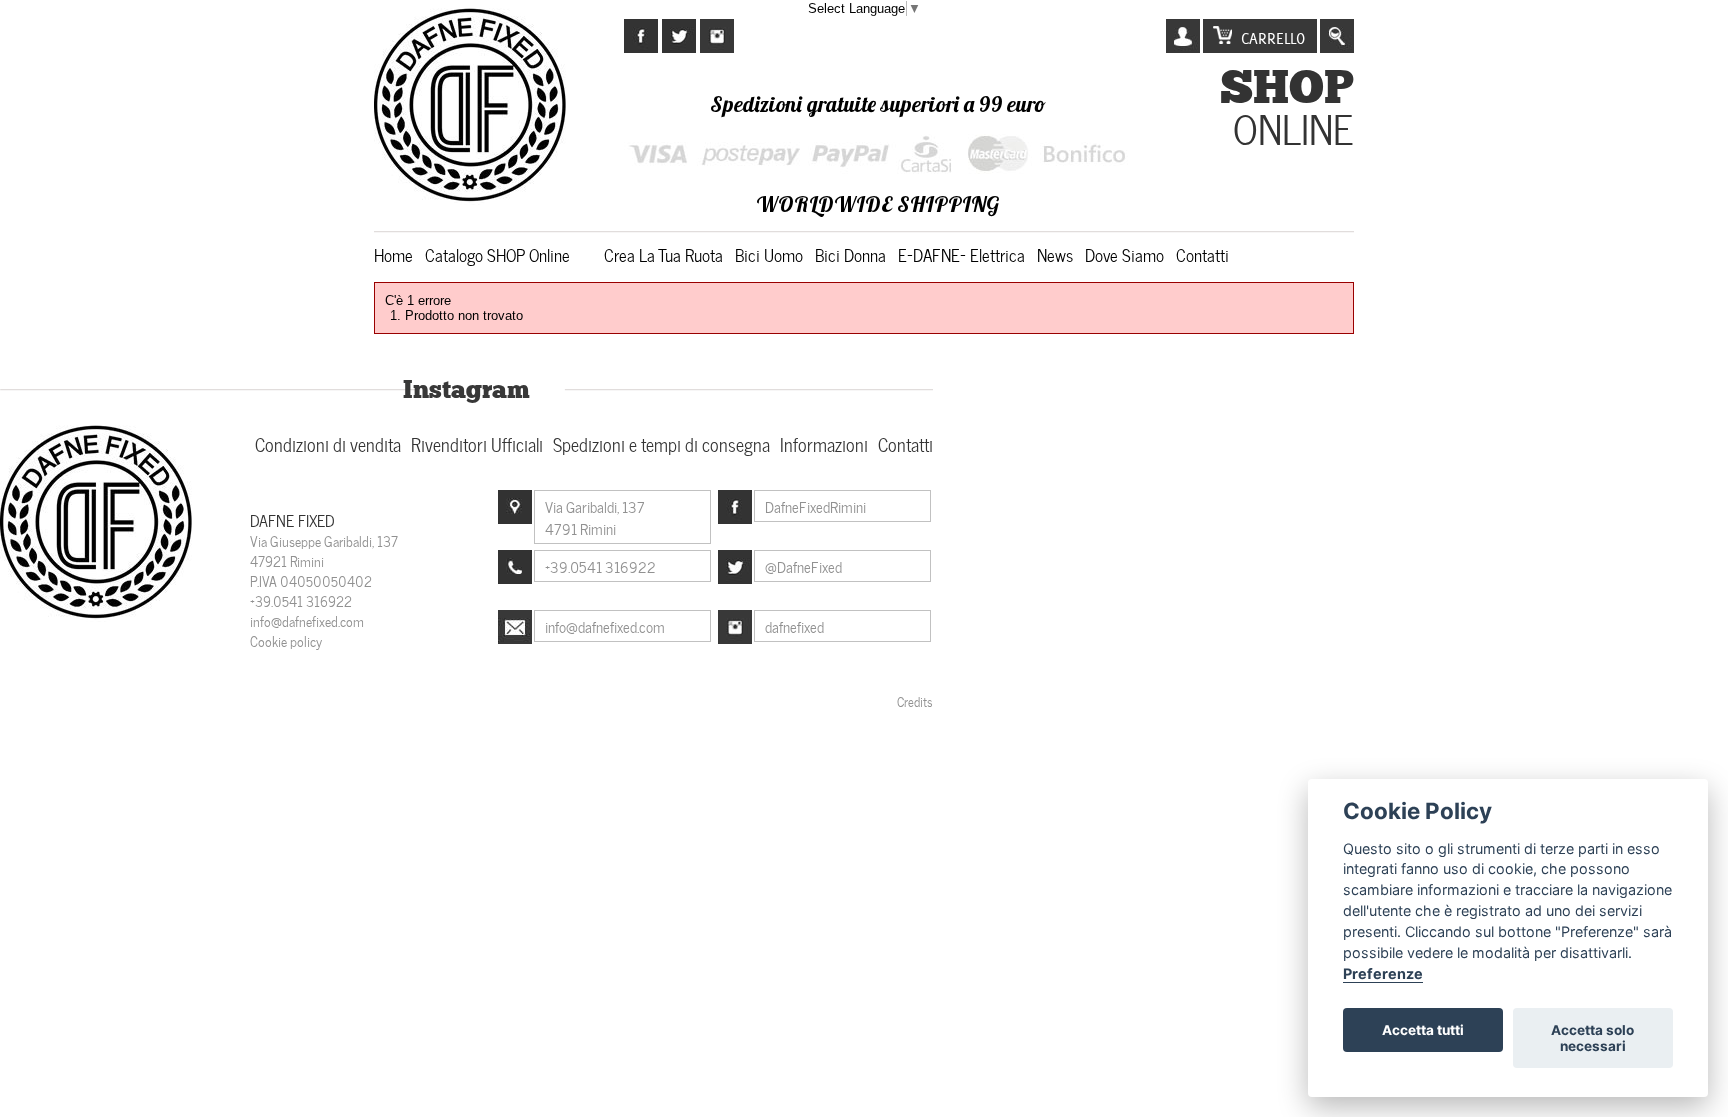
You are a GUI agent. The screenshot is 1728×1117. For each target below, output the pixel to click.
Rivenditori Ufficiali (477, 443)
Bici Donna (850, 254)
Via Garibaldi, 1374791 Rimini (595, 517)
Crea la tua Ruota (663, 254)
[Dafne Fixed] (98, 616)
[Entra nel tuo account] (1183, 36)
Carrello (1273, 38)
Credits (915, 701)
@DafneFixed (803, 566)
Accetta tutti (1423, 1030)
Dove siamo (1124, 254)
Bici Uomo (769, 254)
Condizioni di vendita (328, 443)
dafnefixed (794, 626)
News (1055, 254)
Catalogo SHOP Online (497, 254)
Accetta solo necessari (1592, 1038)
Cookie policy (286, 640)
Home (393, 254)
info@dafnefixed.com (307, 620)
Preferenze (1383, 973)
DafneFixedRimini (815, 506)
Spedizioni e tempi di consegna (661, 443)
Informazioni (824, 443)
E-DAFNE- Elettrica (961, 254)
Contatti (1202, 254)
